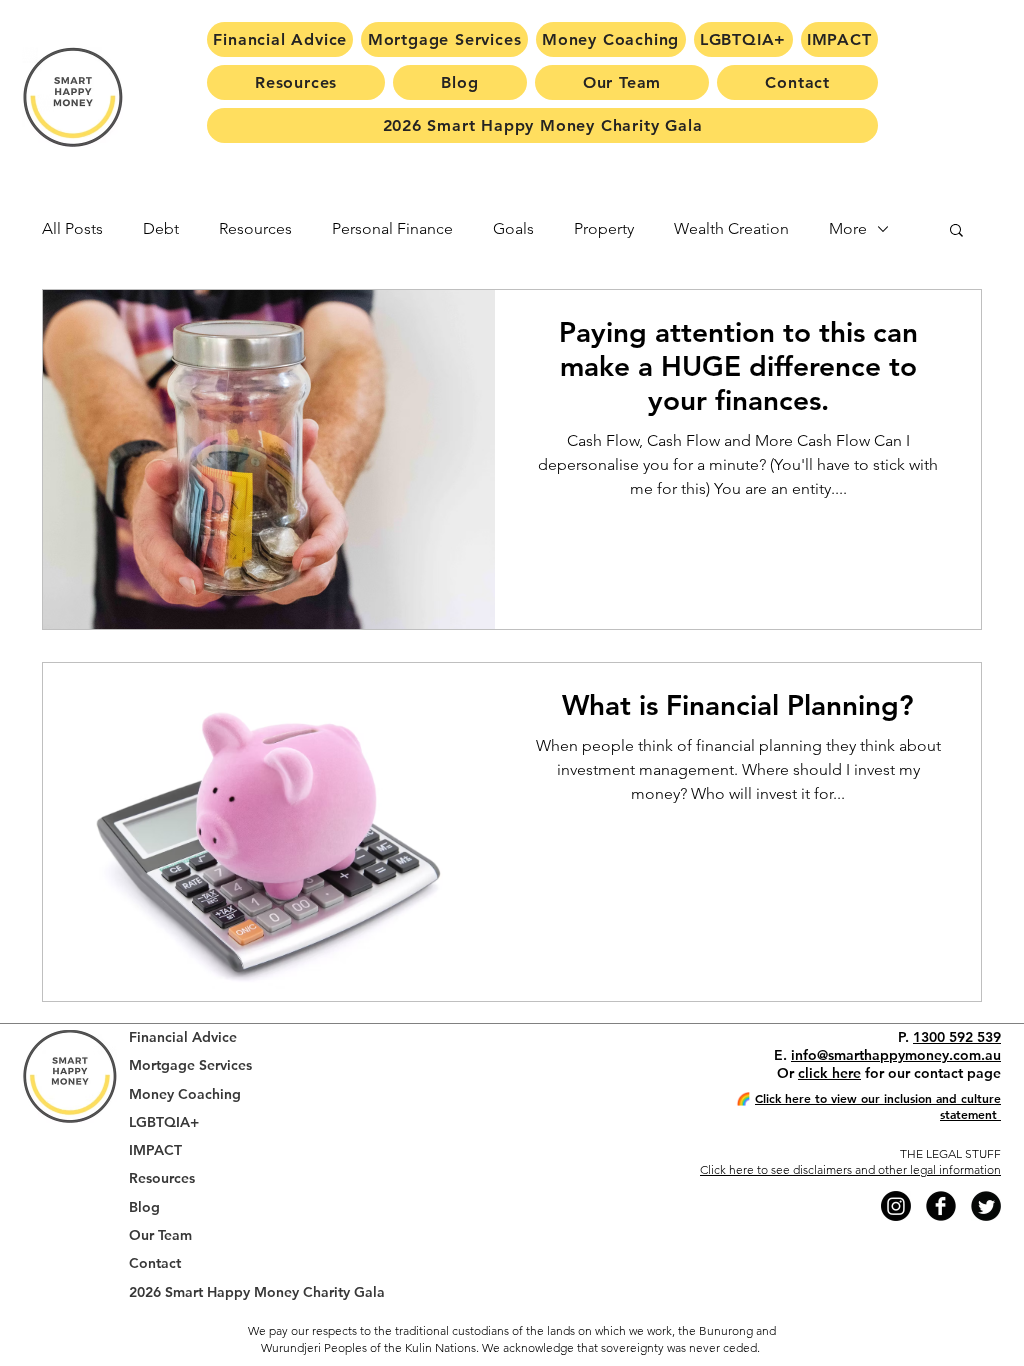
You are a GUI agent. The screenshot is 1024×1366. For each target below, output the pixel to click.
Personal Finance (392, 228)
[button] (956, 231)
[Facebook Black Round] (941, 1206)
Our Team (160, 1235)
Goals (513, 228)
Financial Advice (183, 1037)
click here (829, 1073)
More (848, 228)
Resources (255, 228)
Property (604, 228)
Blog (144, 1207)
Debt (161, 228)
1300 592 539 (957, 1037)
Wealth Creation (731, 228)
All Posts (72, 228)
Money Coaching (185, 1094)
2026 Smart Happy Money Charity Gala (257, 1292)
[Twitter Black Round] (986, 1206)
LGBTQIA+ (164, 1122)
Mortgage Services (190, 1065)
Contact (155, 1263)
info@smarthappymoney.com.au (896, 1055)
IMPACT (155, 1150)
